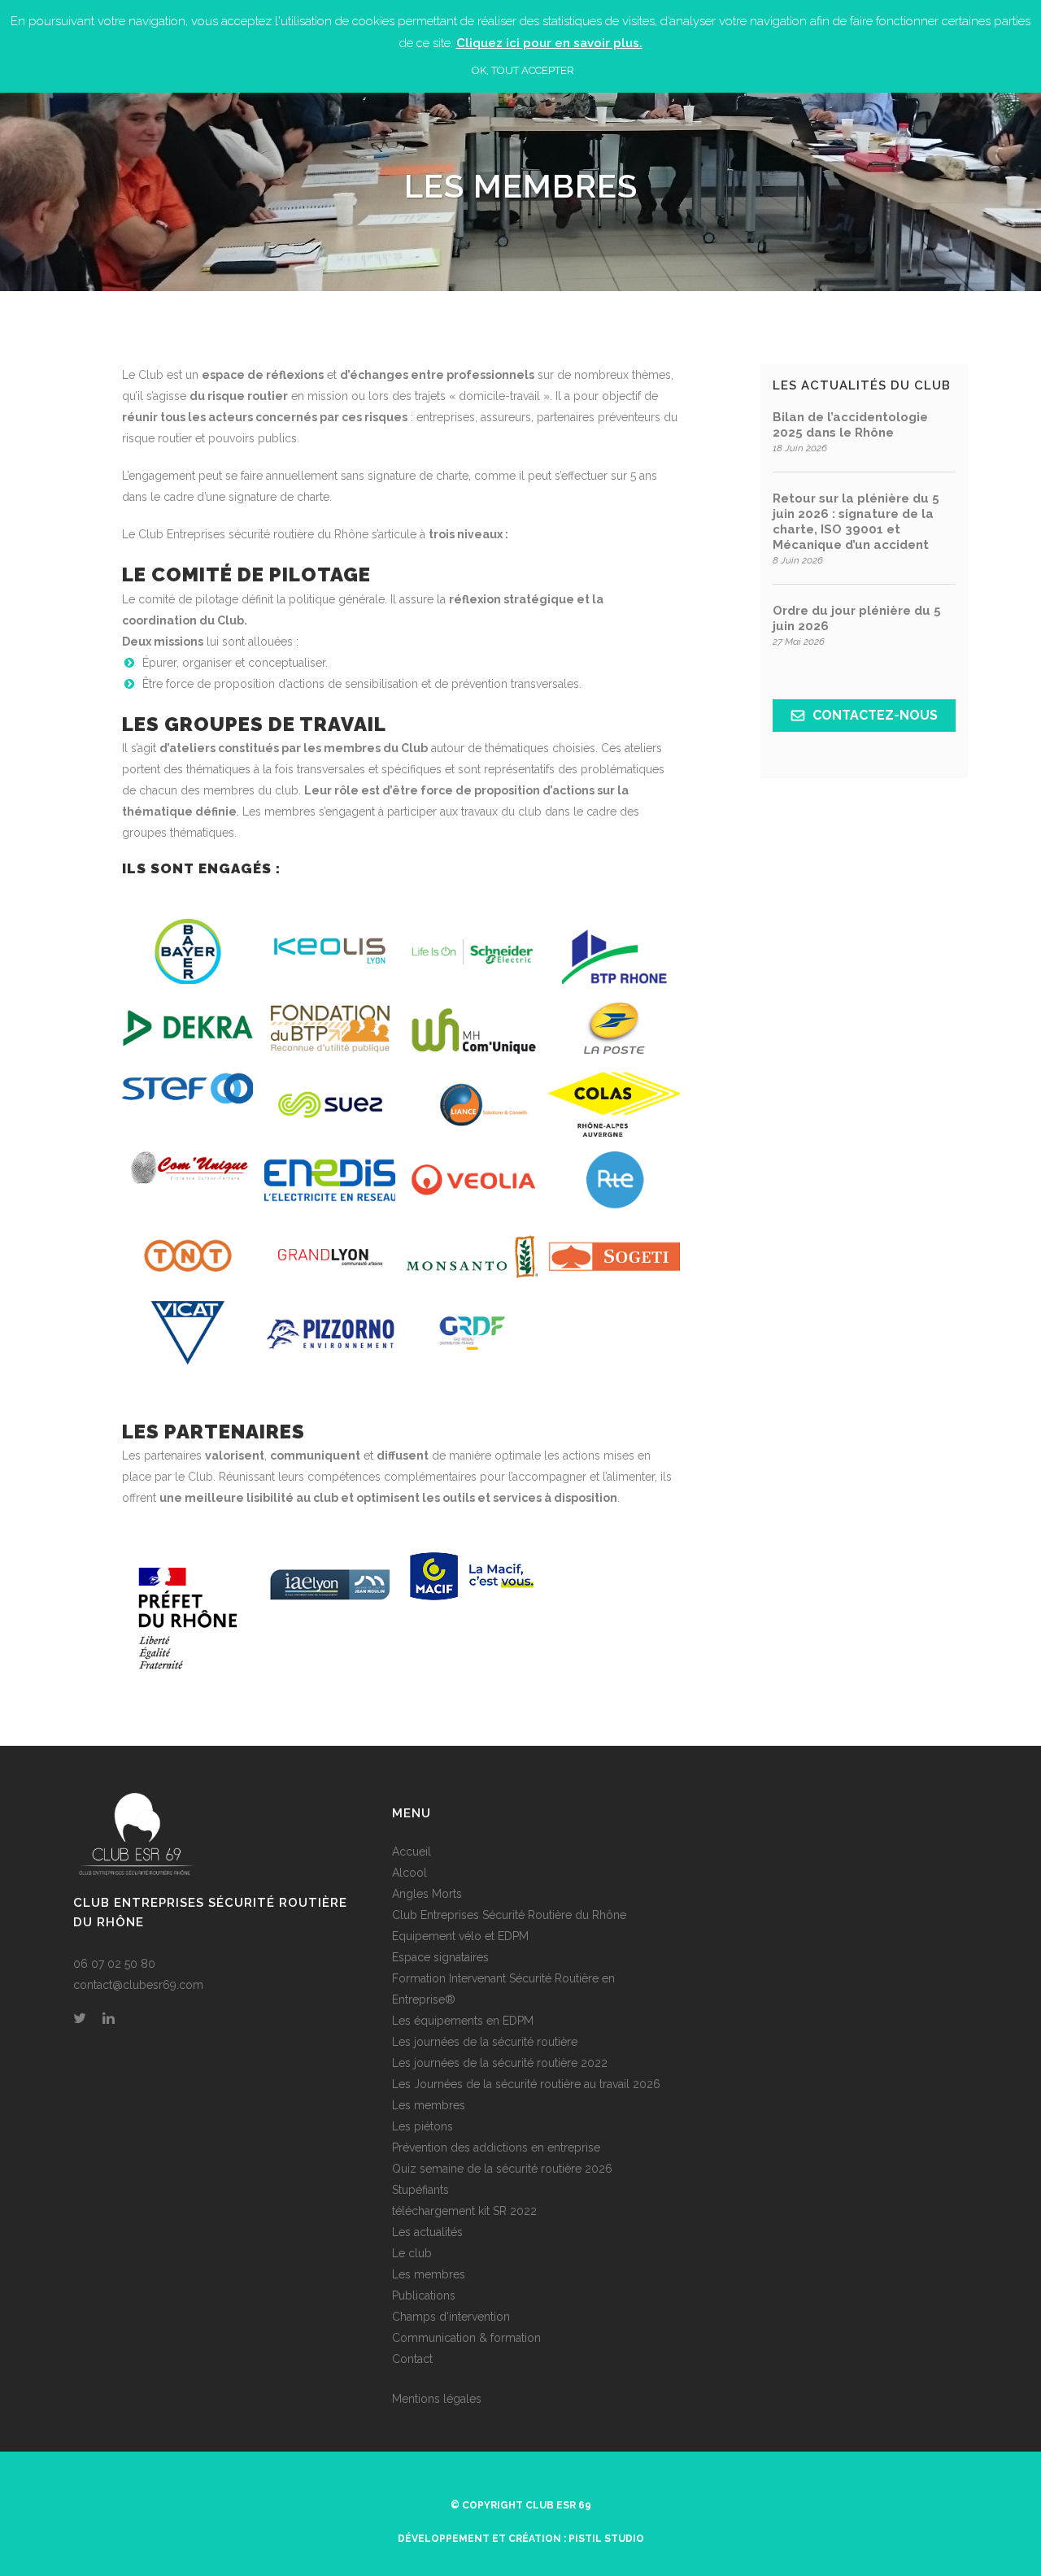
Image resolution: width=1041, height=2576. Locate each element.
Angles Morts (427, 1894)
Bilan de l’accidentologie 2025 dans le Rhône (850, 425)
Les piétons (422, 2126)
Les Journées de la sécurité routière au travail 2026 (526, 2084)
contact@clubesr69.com (138, 1985)
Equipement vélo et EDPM (460, 1936)
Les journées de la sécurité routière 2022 (500, 2063)
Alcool (409, 1873)
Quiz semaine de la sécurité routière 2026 (502, 2169)
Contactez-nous (875, 715)
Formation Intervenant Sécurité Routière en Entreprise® (503, 1989)
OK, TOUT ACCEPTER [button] (523, 70)
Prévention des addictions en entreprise (496, 2147)
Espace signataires (440, 1957)
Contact (412, 2359)
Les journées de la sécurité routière (485, 2042)
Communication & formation (466, 2338)
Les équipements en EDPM (463, 2021)
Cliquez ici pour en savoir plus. (549, 43)
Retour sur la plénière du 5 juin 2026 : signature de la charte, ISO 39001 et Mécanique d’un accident (856, 522)
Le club (412, 2253)
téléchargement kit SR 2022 (464, 2211)
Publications (424, 2295)
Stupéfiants (420, 2190)
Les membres (429, 2105)
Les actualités (427, 2232)
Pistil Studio (606, 2539)
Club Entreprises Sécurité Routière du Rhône (509, 1915)
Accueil (412, 1851)
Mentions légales (437, 2399)
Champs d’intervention (451, 2317)
